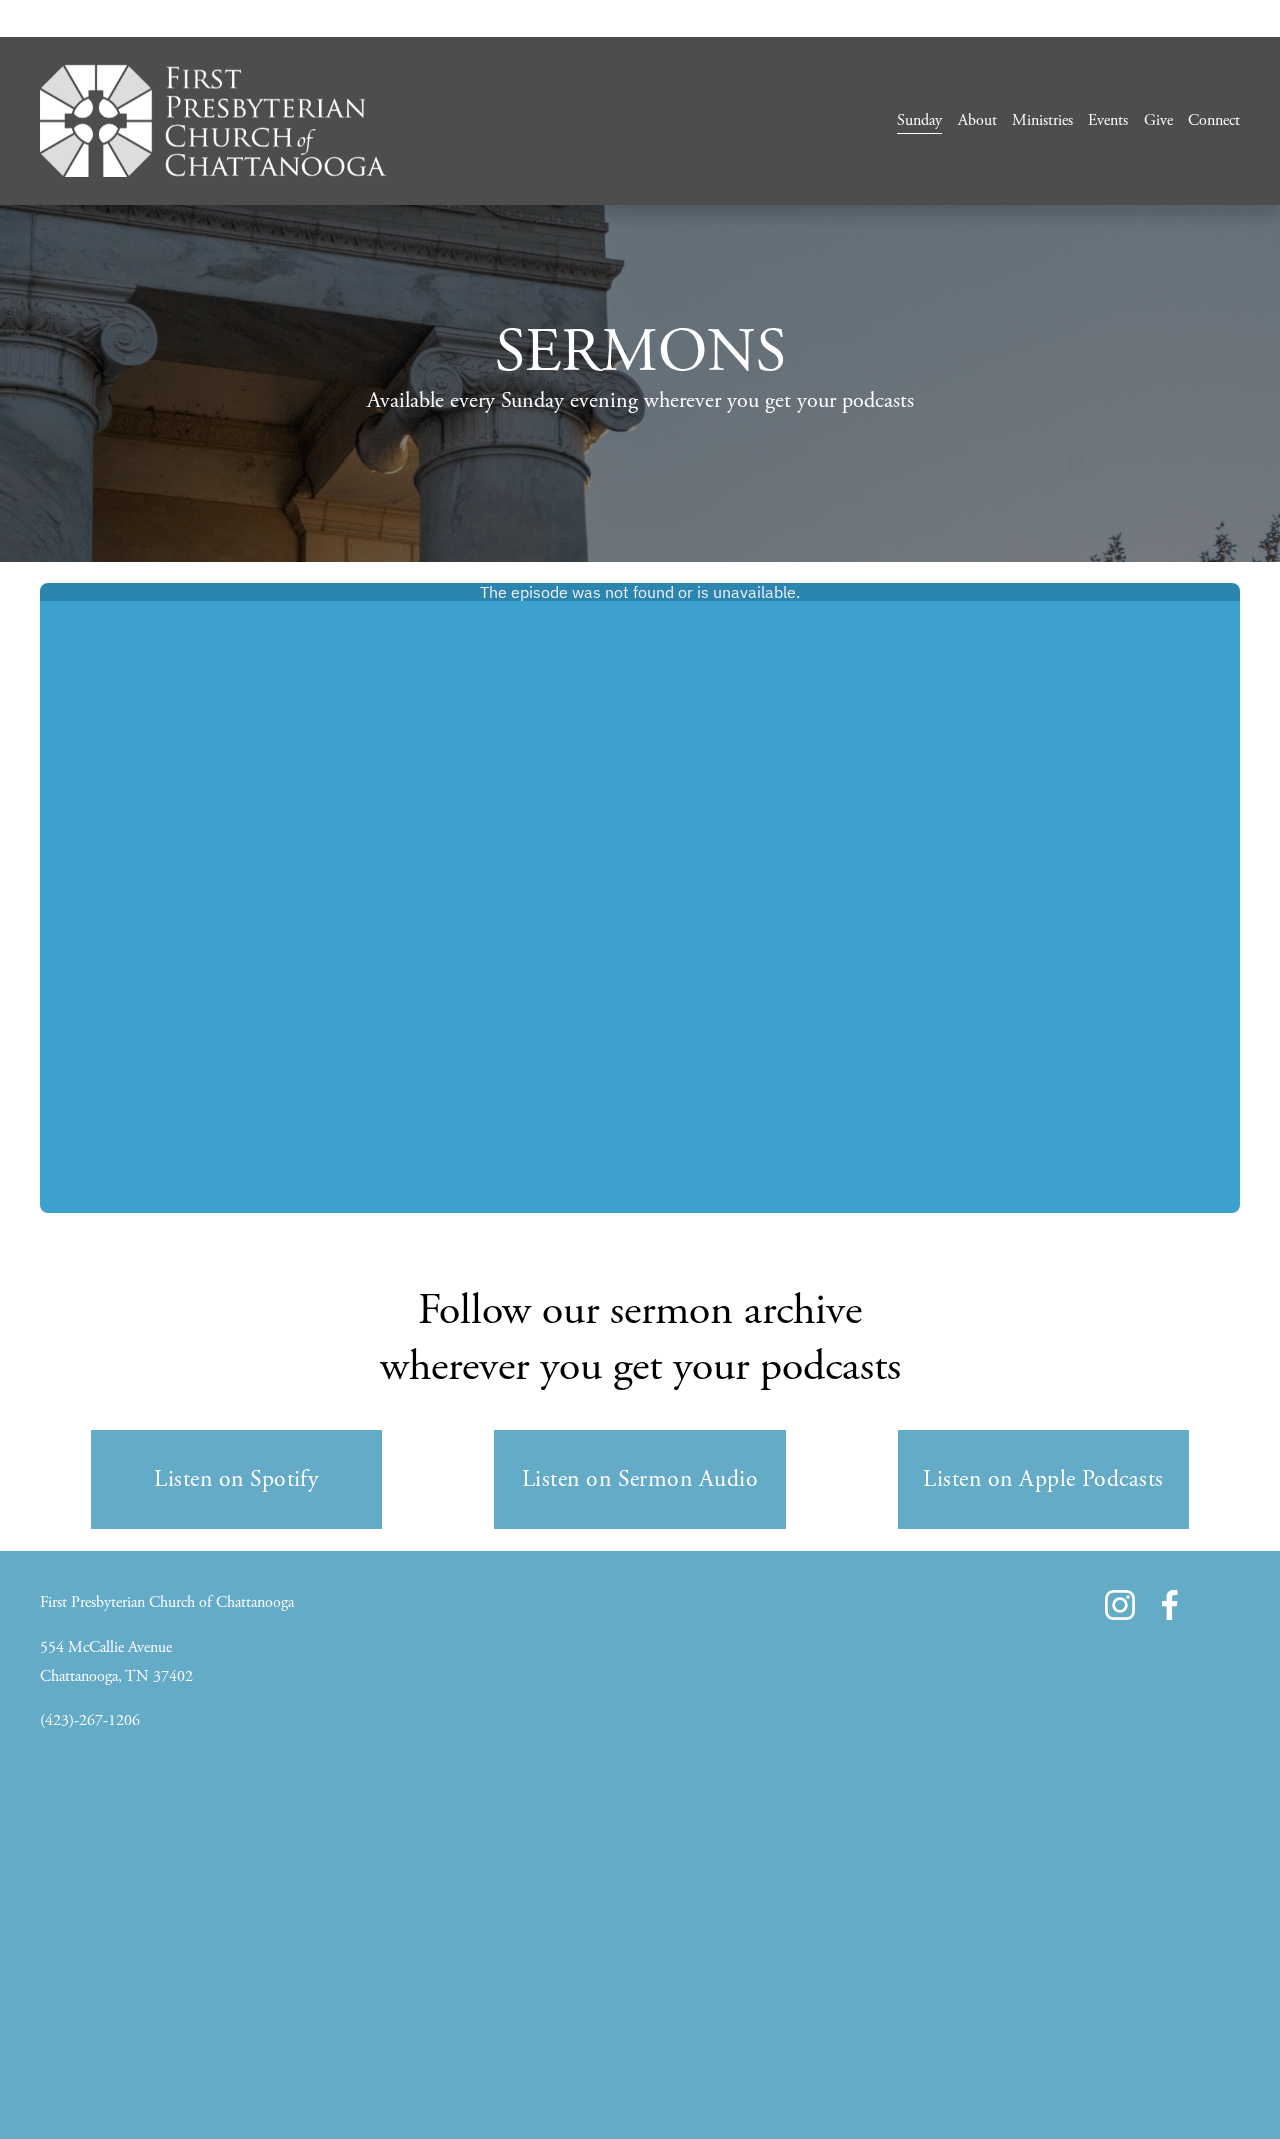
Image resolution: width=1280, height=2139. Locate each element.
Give (1158, 120)
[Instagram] (1120, 1605)
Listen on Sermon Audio (640, 1479)
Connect (1214, 120)
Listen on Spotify (236, 1479)
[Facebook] (1170, 1605)
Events (1108, 120)
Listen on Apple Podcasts (1043, 1479)
